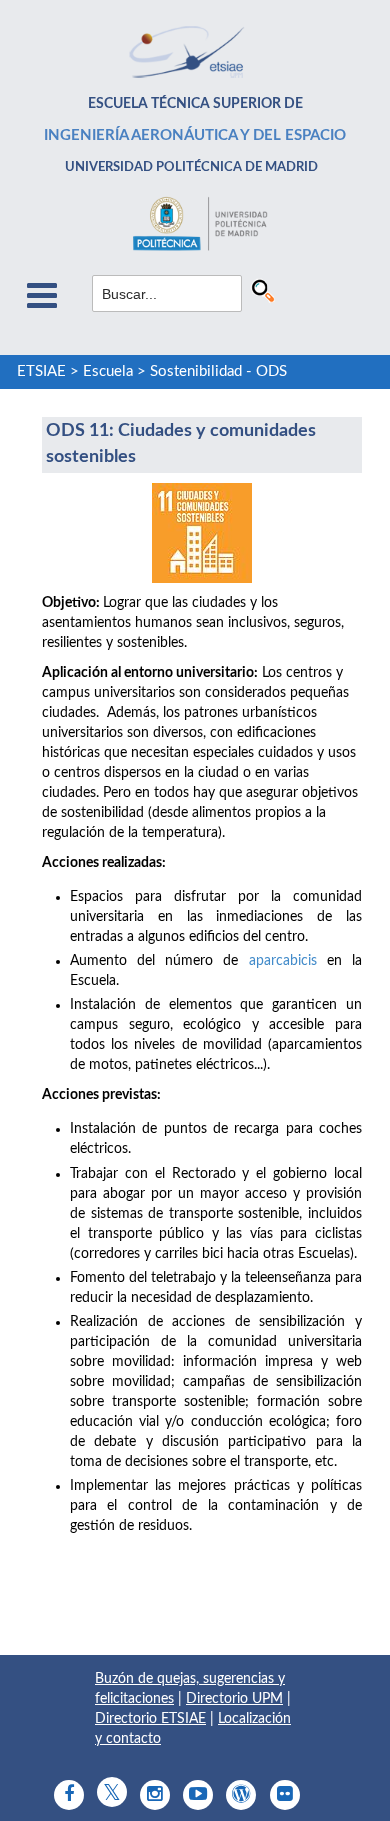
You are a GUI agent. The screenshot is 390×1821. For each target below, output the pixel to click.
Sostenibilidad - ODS (218, 371)
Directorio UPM (234, 1699)
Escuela (108, 371)
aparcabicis (283, 961)
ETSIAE (41, 371)
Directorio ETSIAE (150, 1719)
